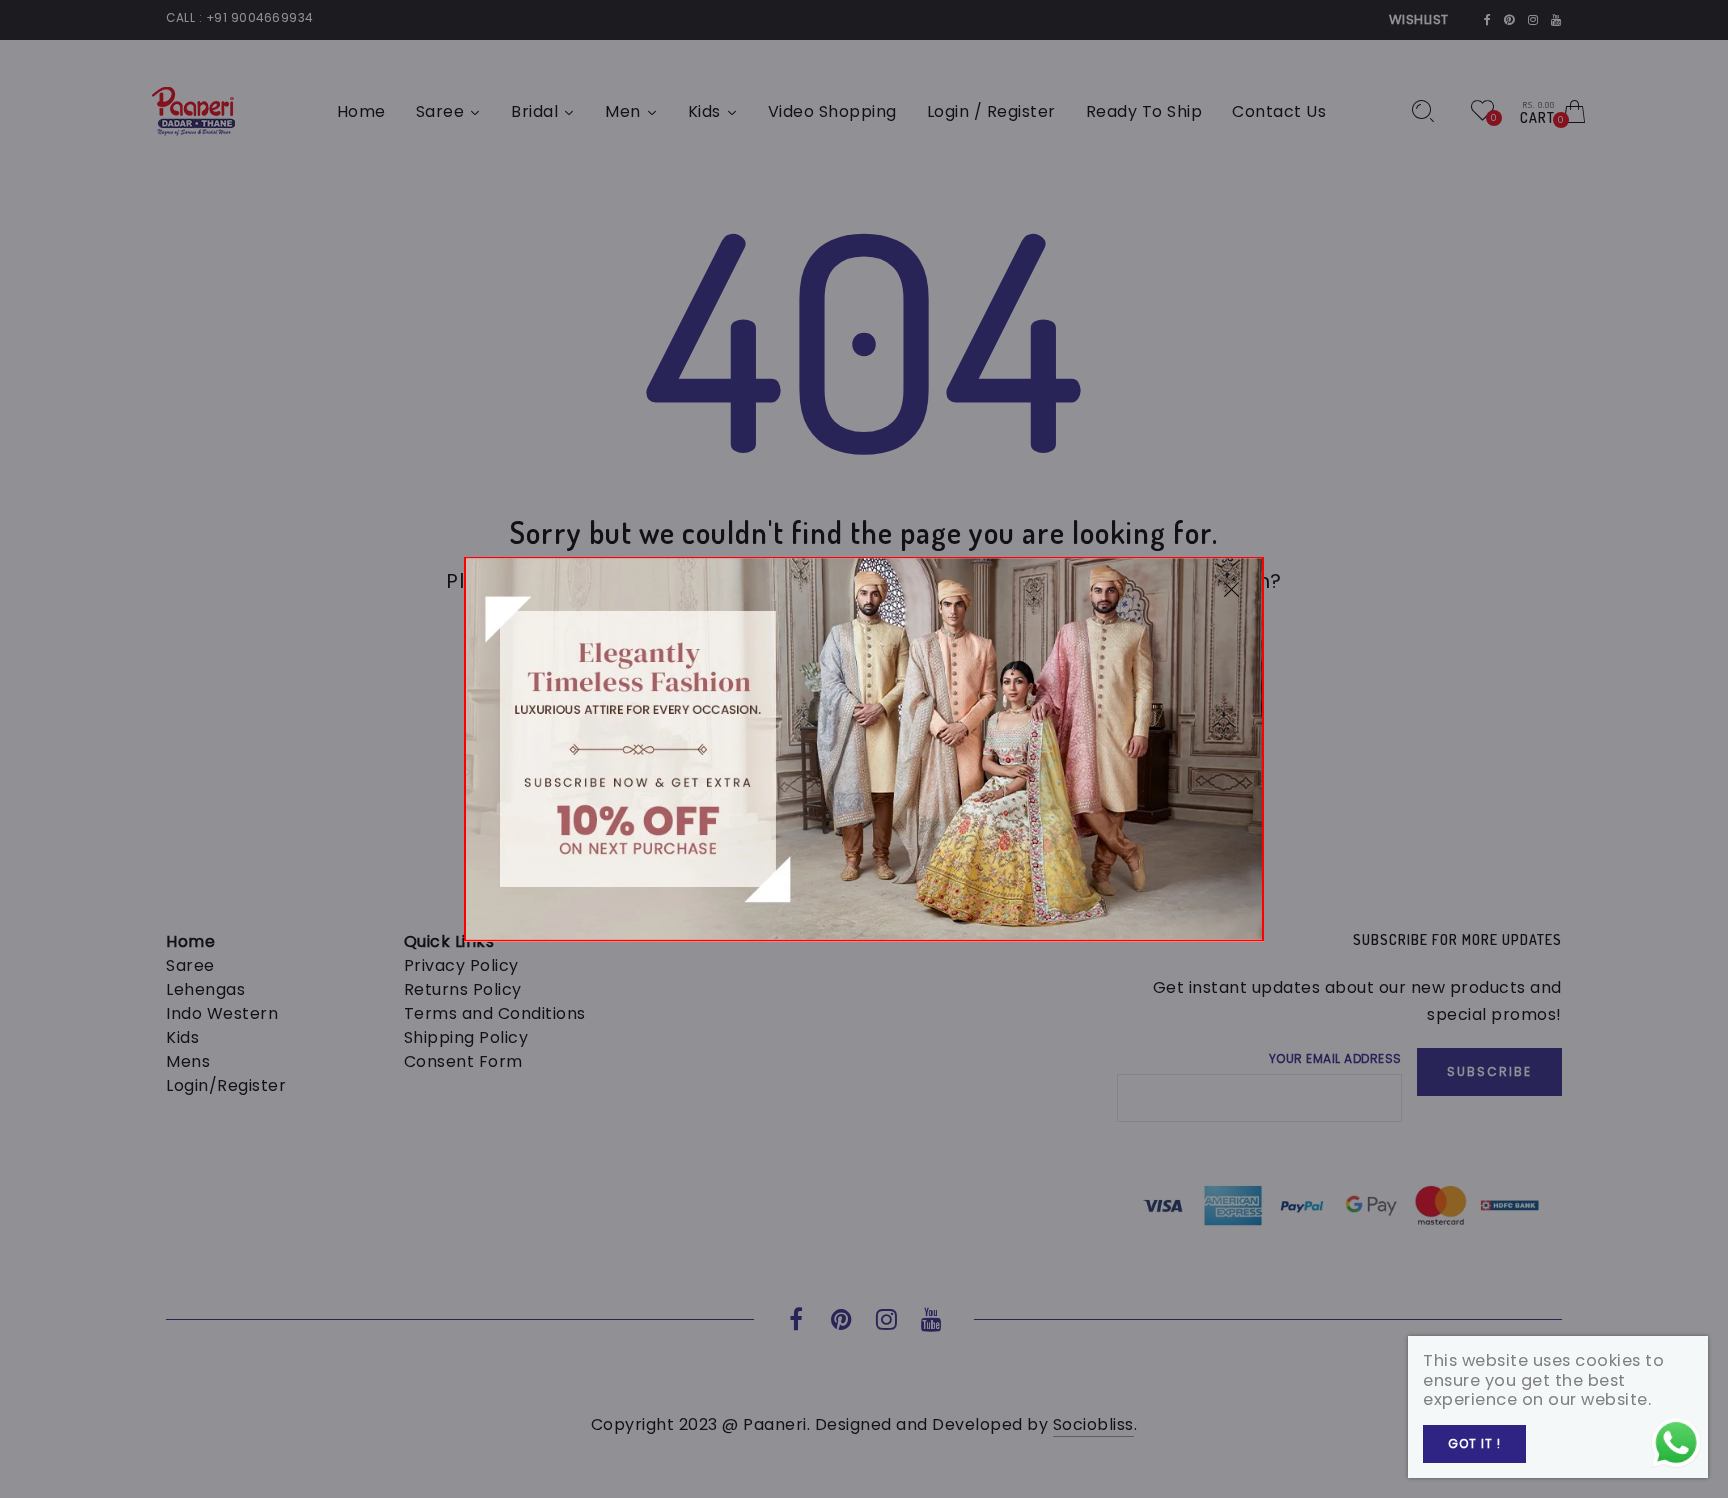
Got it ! (1474, 1443)
